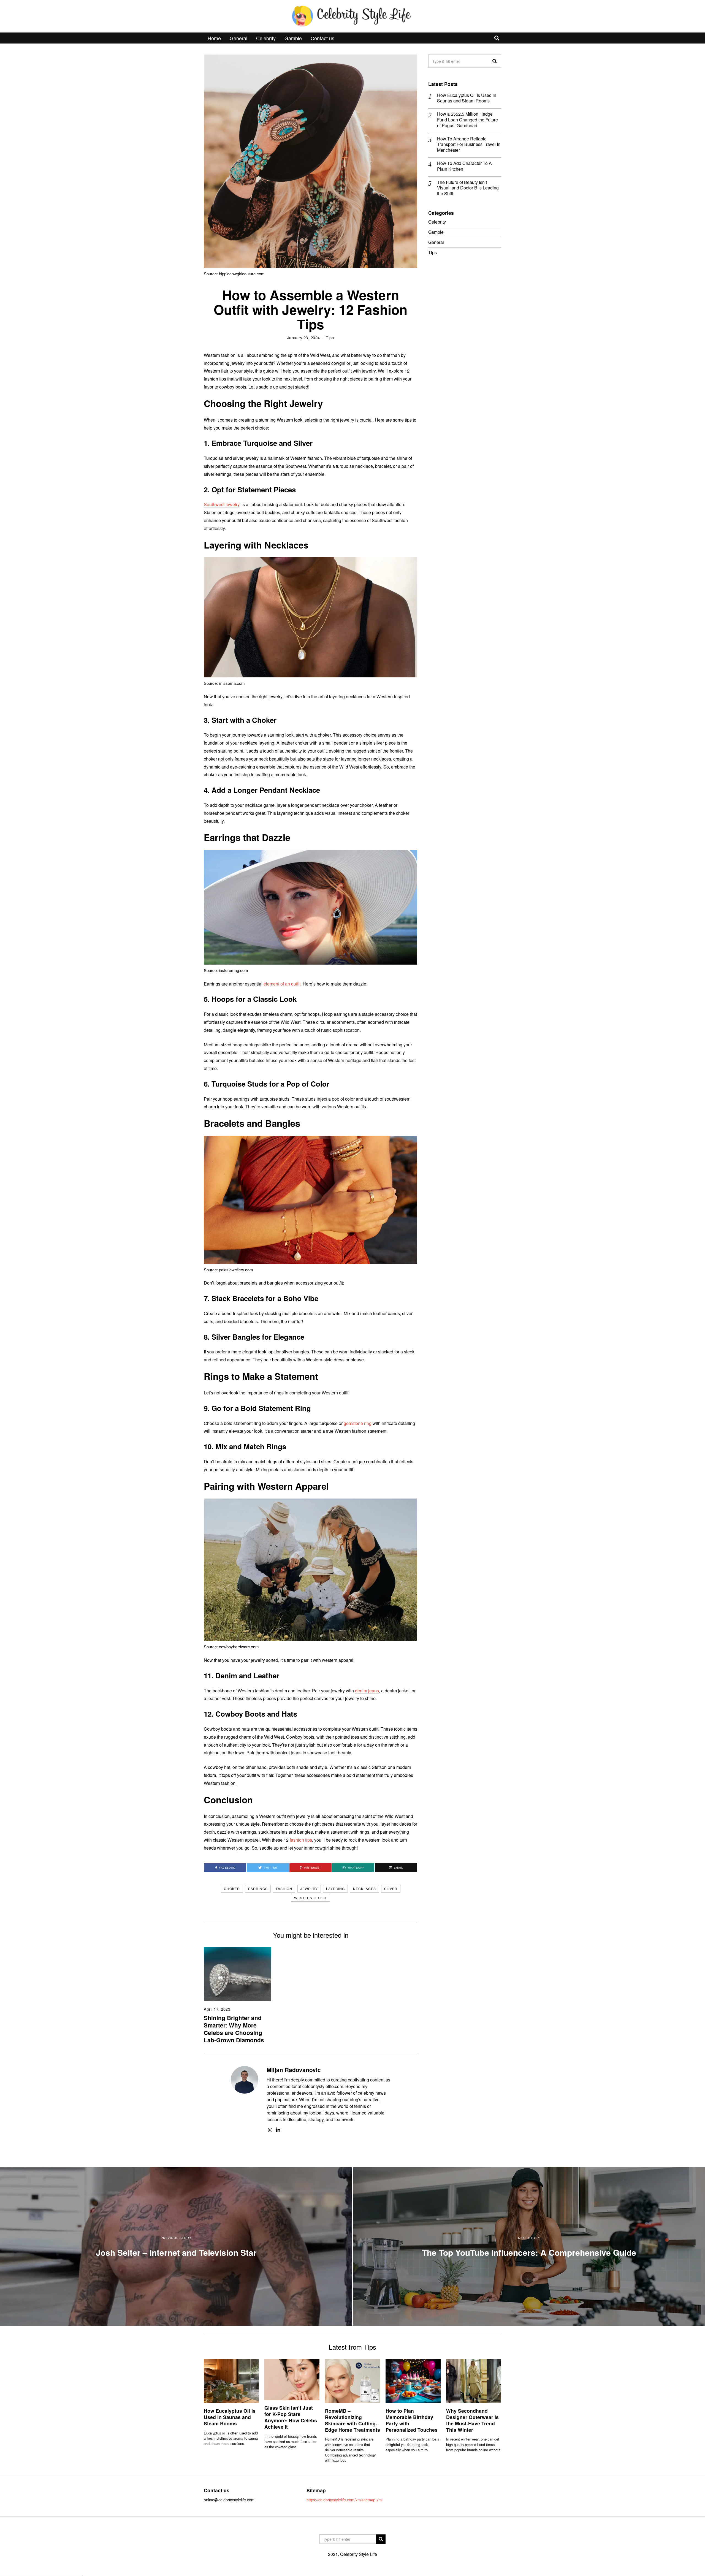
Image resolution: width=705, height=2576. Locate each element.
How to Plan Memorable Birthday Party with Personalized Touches (412, 2420)
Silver (391, 1889)
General (238, 38)
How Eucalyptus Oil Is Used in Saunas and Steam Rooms (467, 98)
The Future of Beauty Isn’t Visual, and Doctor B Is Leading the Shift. (468, 188)
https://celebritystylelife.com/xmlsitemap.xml (345, 2500)
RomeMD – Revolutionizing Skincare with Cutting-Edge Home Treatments (352, 2420)
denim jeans (367, 1691)
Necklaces (364, 1889)
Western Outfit (311, 1898)
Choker (232, 1889)
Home (214, 38)
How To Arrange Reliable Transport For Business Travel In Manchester (469, 145)
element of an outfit (282, 984)
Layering (335, 1889)
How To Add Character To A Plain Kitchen (464, 166)
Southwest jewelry (222, 504)
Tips (330, 337)
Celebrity (266, 38)
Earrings (258, 1889)
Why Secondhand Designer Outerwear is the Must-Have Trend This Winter (472, 2420)
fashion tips (301, 1840)
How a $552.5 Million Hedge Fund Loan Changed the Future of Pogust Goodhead (467, 120)
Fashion (284, 1889)
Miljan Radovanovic (294, 2070)
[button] (495, 61)
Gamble (293, 38)
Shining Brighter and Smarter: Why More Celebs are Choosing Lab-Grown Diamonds (234, 2029)
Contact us (322, 38)
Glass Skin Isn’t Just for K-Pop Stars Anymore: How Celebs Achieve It (291, 2417)
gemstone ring (358, 1423)
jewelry (309, 1889)
